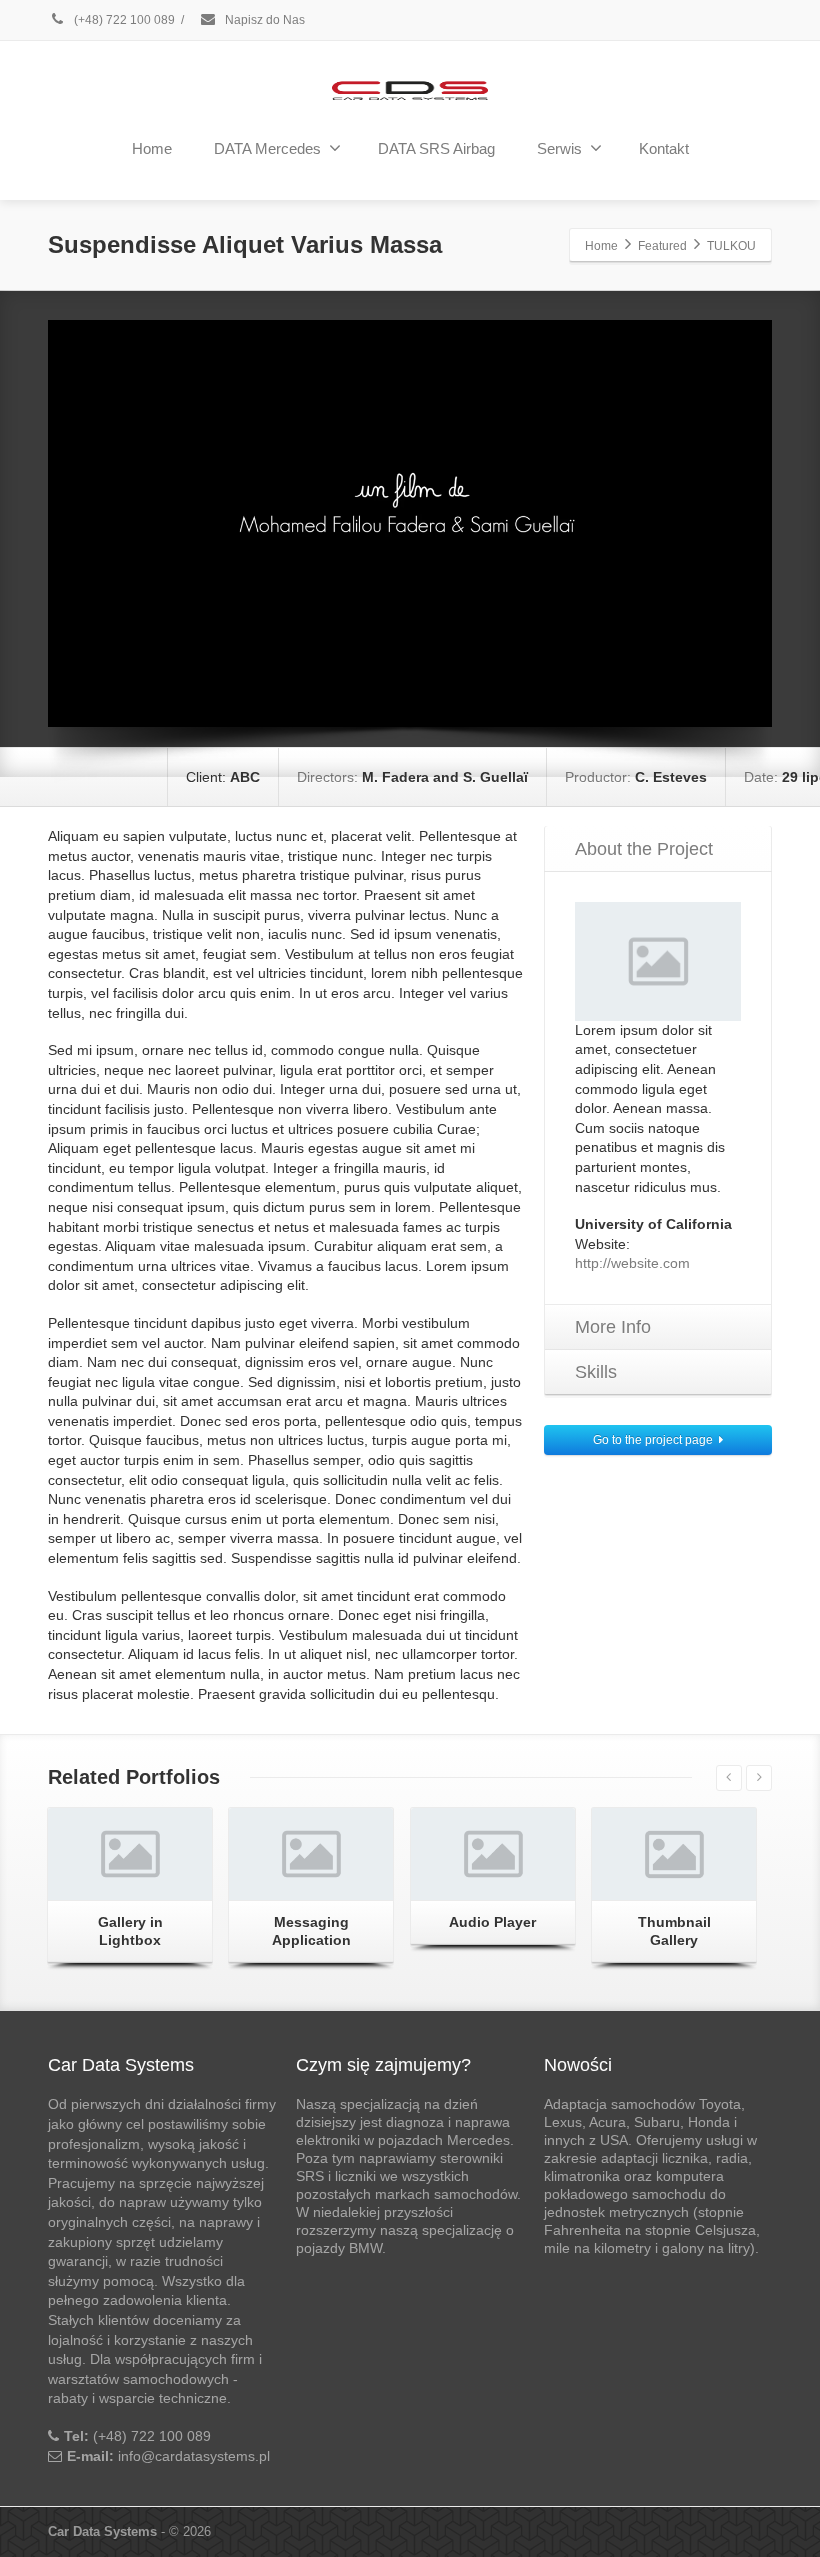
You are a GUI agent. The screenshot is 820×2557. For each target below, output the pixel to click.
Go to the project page (653, 1440)
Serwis (559, 148)
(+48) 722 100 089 (123, 20)
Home (152, 148)
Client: (223, 777)
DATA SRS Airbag (436, 148)
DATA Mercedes (267, 148)
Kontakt (664, 148)
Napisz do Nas (263, 20)
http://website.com (632, 1263)
